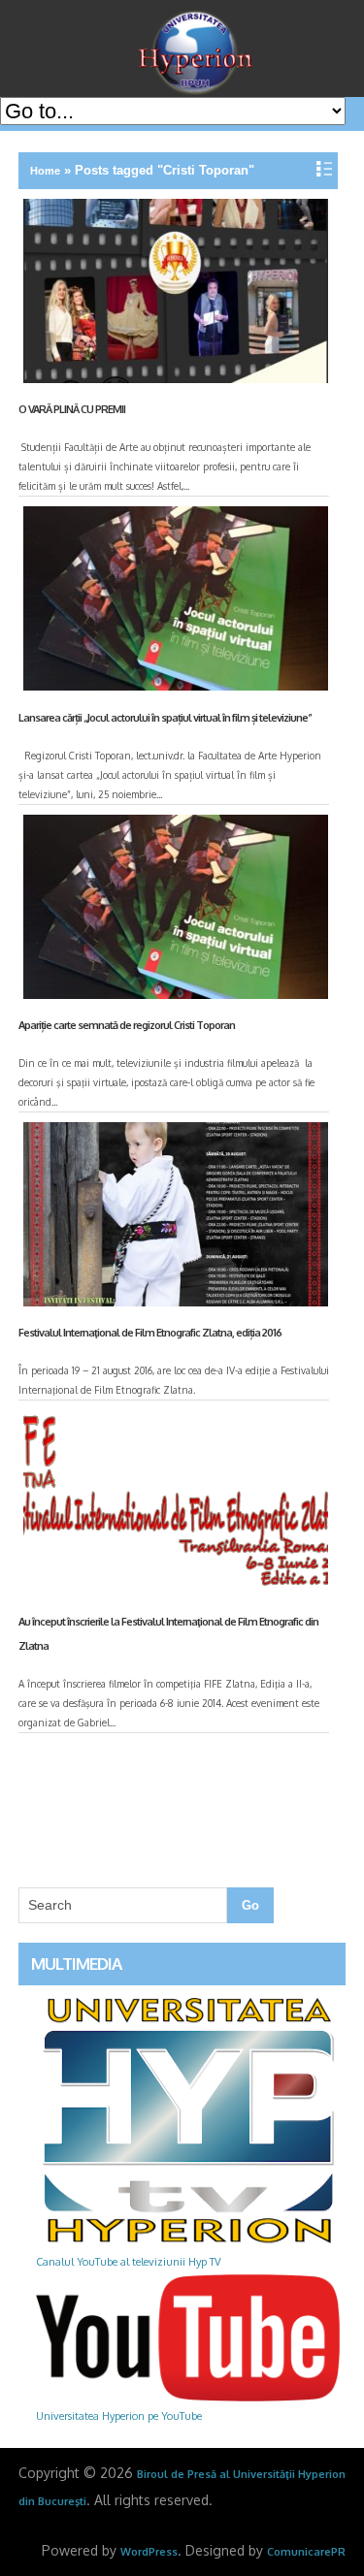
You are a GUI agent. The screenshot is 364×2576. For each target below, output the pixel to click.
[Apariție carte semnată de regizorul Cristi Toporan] (173, 911)
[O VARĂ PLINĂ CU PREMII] (173, 295)
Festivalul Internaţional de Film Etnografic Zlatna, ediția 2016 (150, 1333)
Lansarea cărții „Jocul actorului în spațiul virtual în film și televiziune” (165, 718)
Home (45, 171)
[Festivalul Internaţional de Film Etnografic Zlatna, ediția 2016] (173, 1218)
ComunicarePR (306, 2552)
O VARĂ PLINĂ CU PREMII (72, 409)
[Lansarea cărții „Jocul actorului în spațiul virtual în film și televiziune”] (173, 602)
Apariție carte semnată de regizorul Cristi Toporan (127, 1025)
